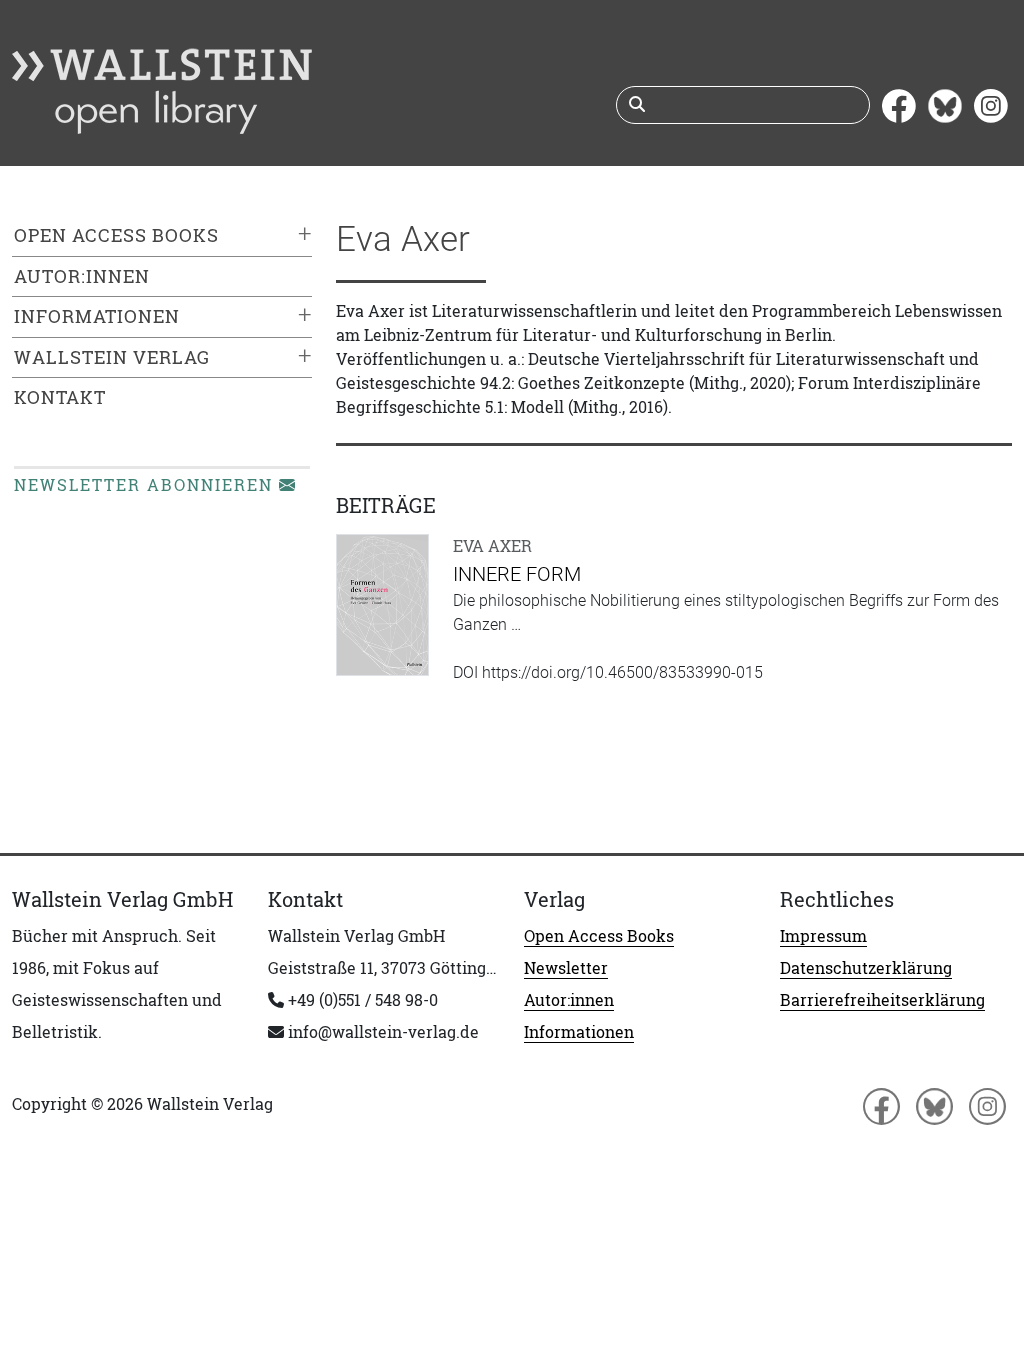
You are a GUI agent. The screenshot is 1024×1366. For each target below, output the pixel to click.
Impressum (823, 936)
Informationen (579, 1032)
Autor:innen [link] (82, 276)
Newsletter (566, 968)
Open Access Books (599, 936)
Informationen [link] (97, 316)
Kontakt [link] (60, 397)
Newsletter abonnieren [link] (146, 485)
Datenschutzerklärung (866, 968)
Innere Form (517, 574)
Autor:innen (569, 1000)
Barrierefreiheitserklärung (882, 1000)
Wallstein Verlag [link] (112, 357)
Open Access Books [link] (116, 235)
